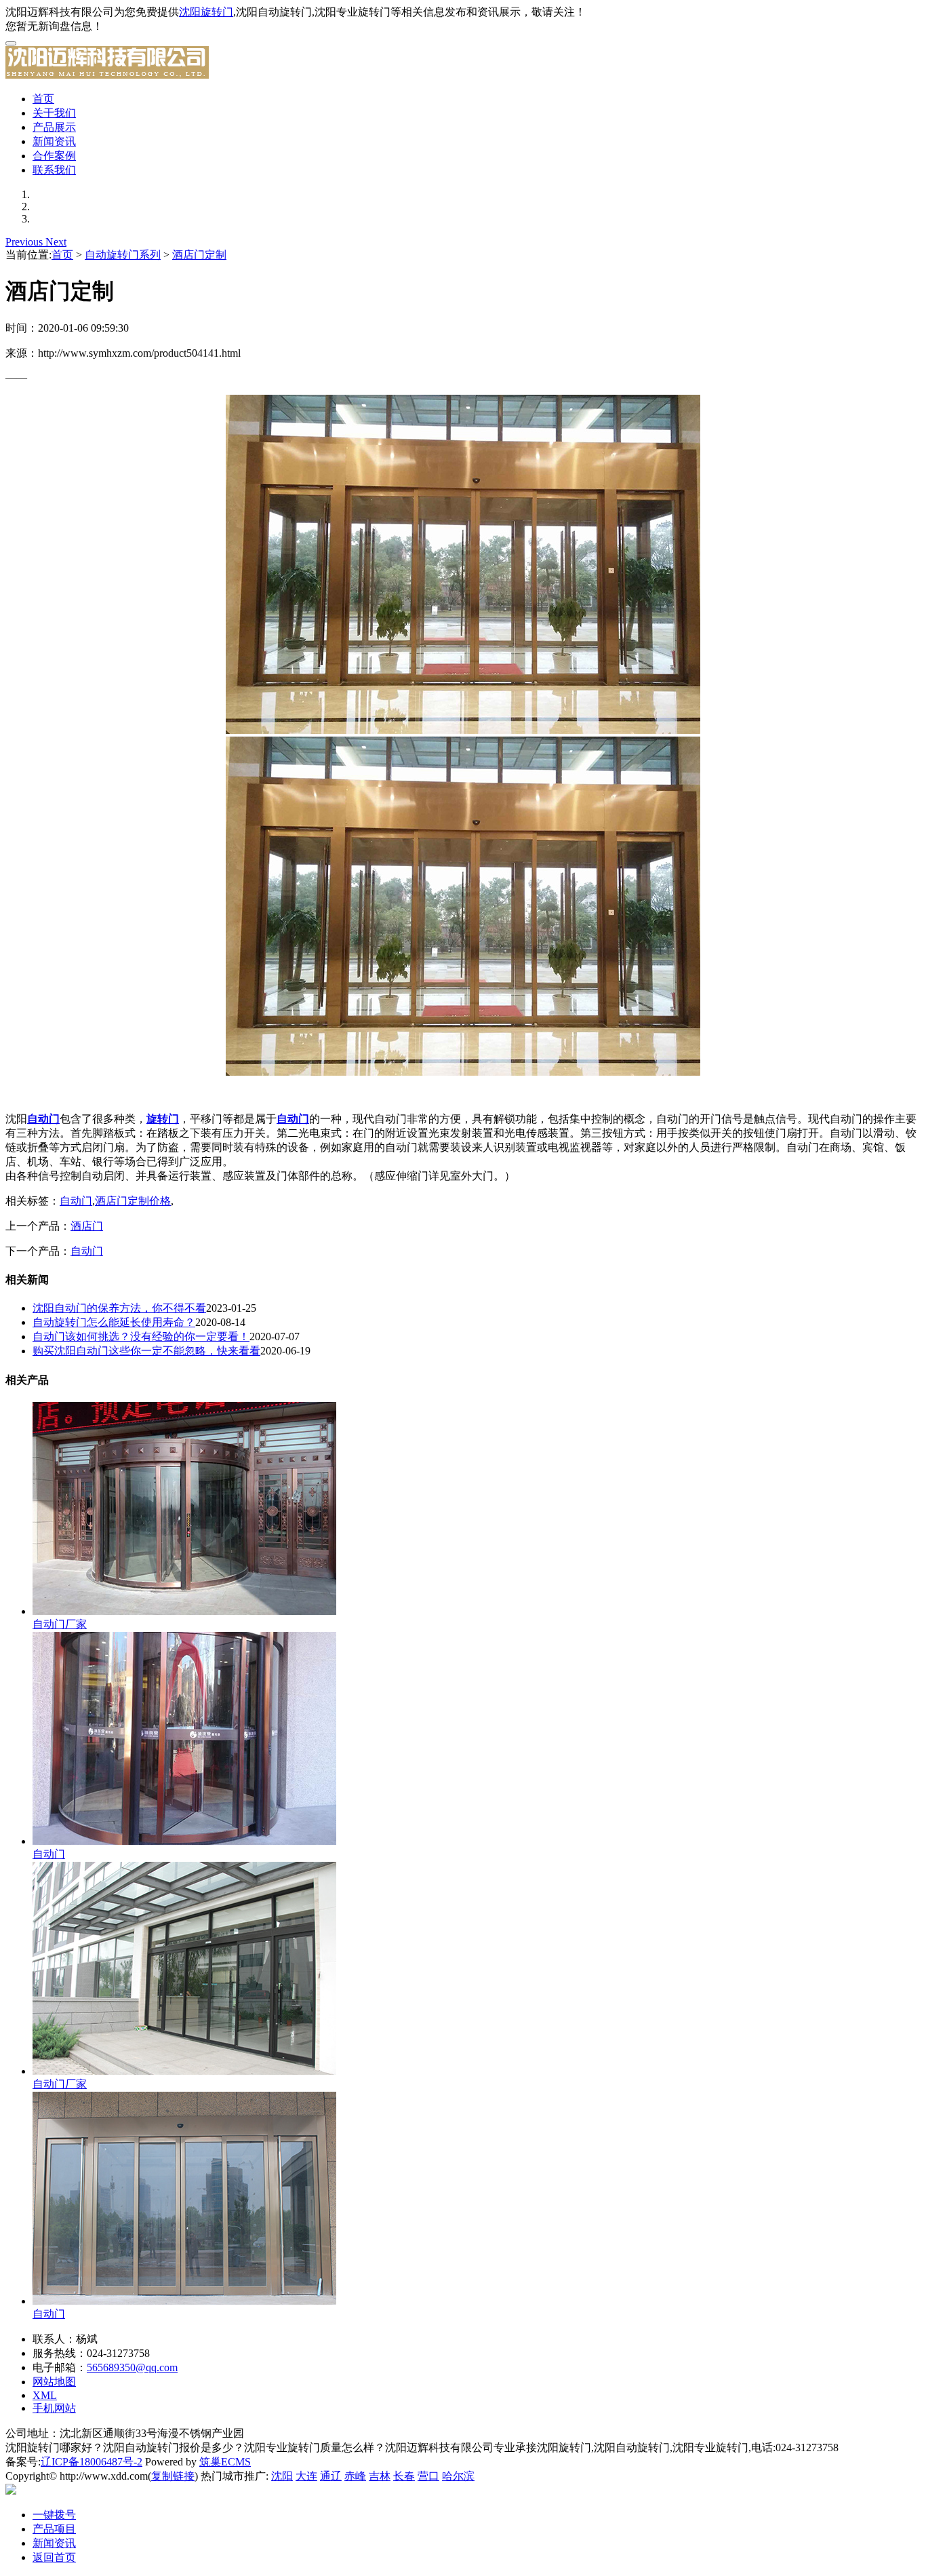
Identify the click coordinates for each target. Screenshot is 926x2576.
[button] (25, 242)
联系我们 (54, 170)
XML (45, 2395)
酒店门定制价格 (133, 1201)
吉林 (380, 2476)
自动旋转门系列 (123, 255)
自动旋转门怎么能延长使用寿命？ (114, 1322)
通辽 (331, 2476)
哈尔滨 (458, 2476)
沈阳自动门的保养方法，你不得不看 (119, 1308)
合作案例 (54, 156)
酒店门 (87, 1226)
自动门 (76, 1201)
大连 (306, 2476)
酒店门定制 (199, 255)
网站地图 (54, 2382)
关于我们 (54, 113)
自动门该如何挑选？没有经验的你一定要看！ (141, 1336)
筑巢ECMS (225, 2462)
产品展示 (54, 127)
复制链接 (173, 2476)
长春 (404, 2476)
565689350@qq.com (132, 2367)
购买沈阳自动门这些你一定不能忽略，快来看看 (146, 1351)
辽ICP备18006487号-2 (92, 2462)
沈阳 (282, 2476)
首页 (43, 99)
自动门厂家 (60, 1624)
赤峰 (355, 2476)
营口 (428, 2476)
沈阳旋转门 (206, 12)
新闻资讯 (54, 141)
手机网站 (54, 2408)
